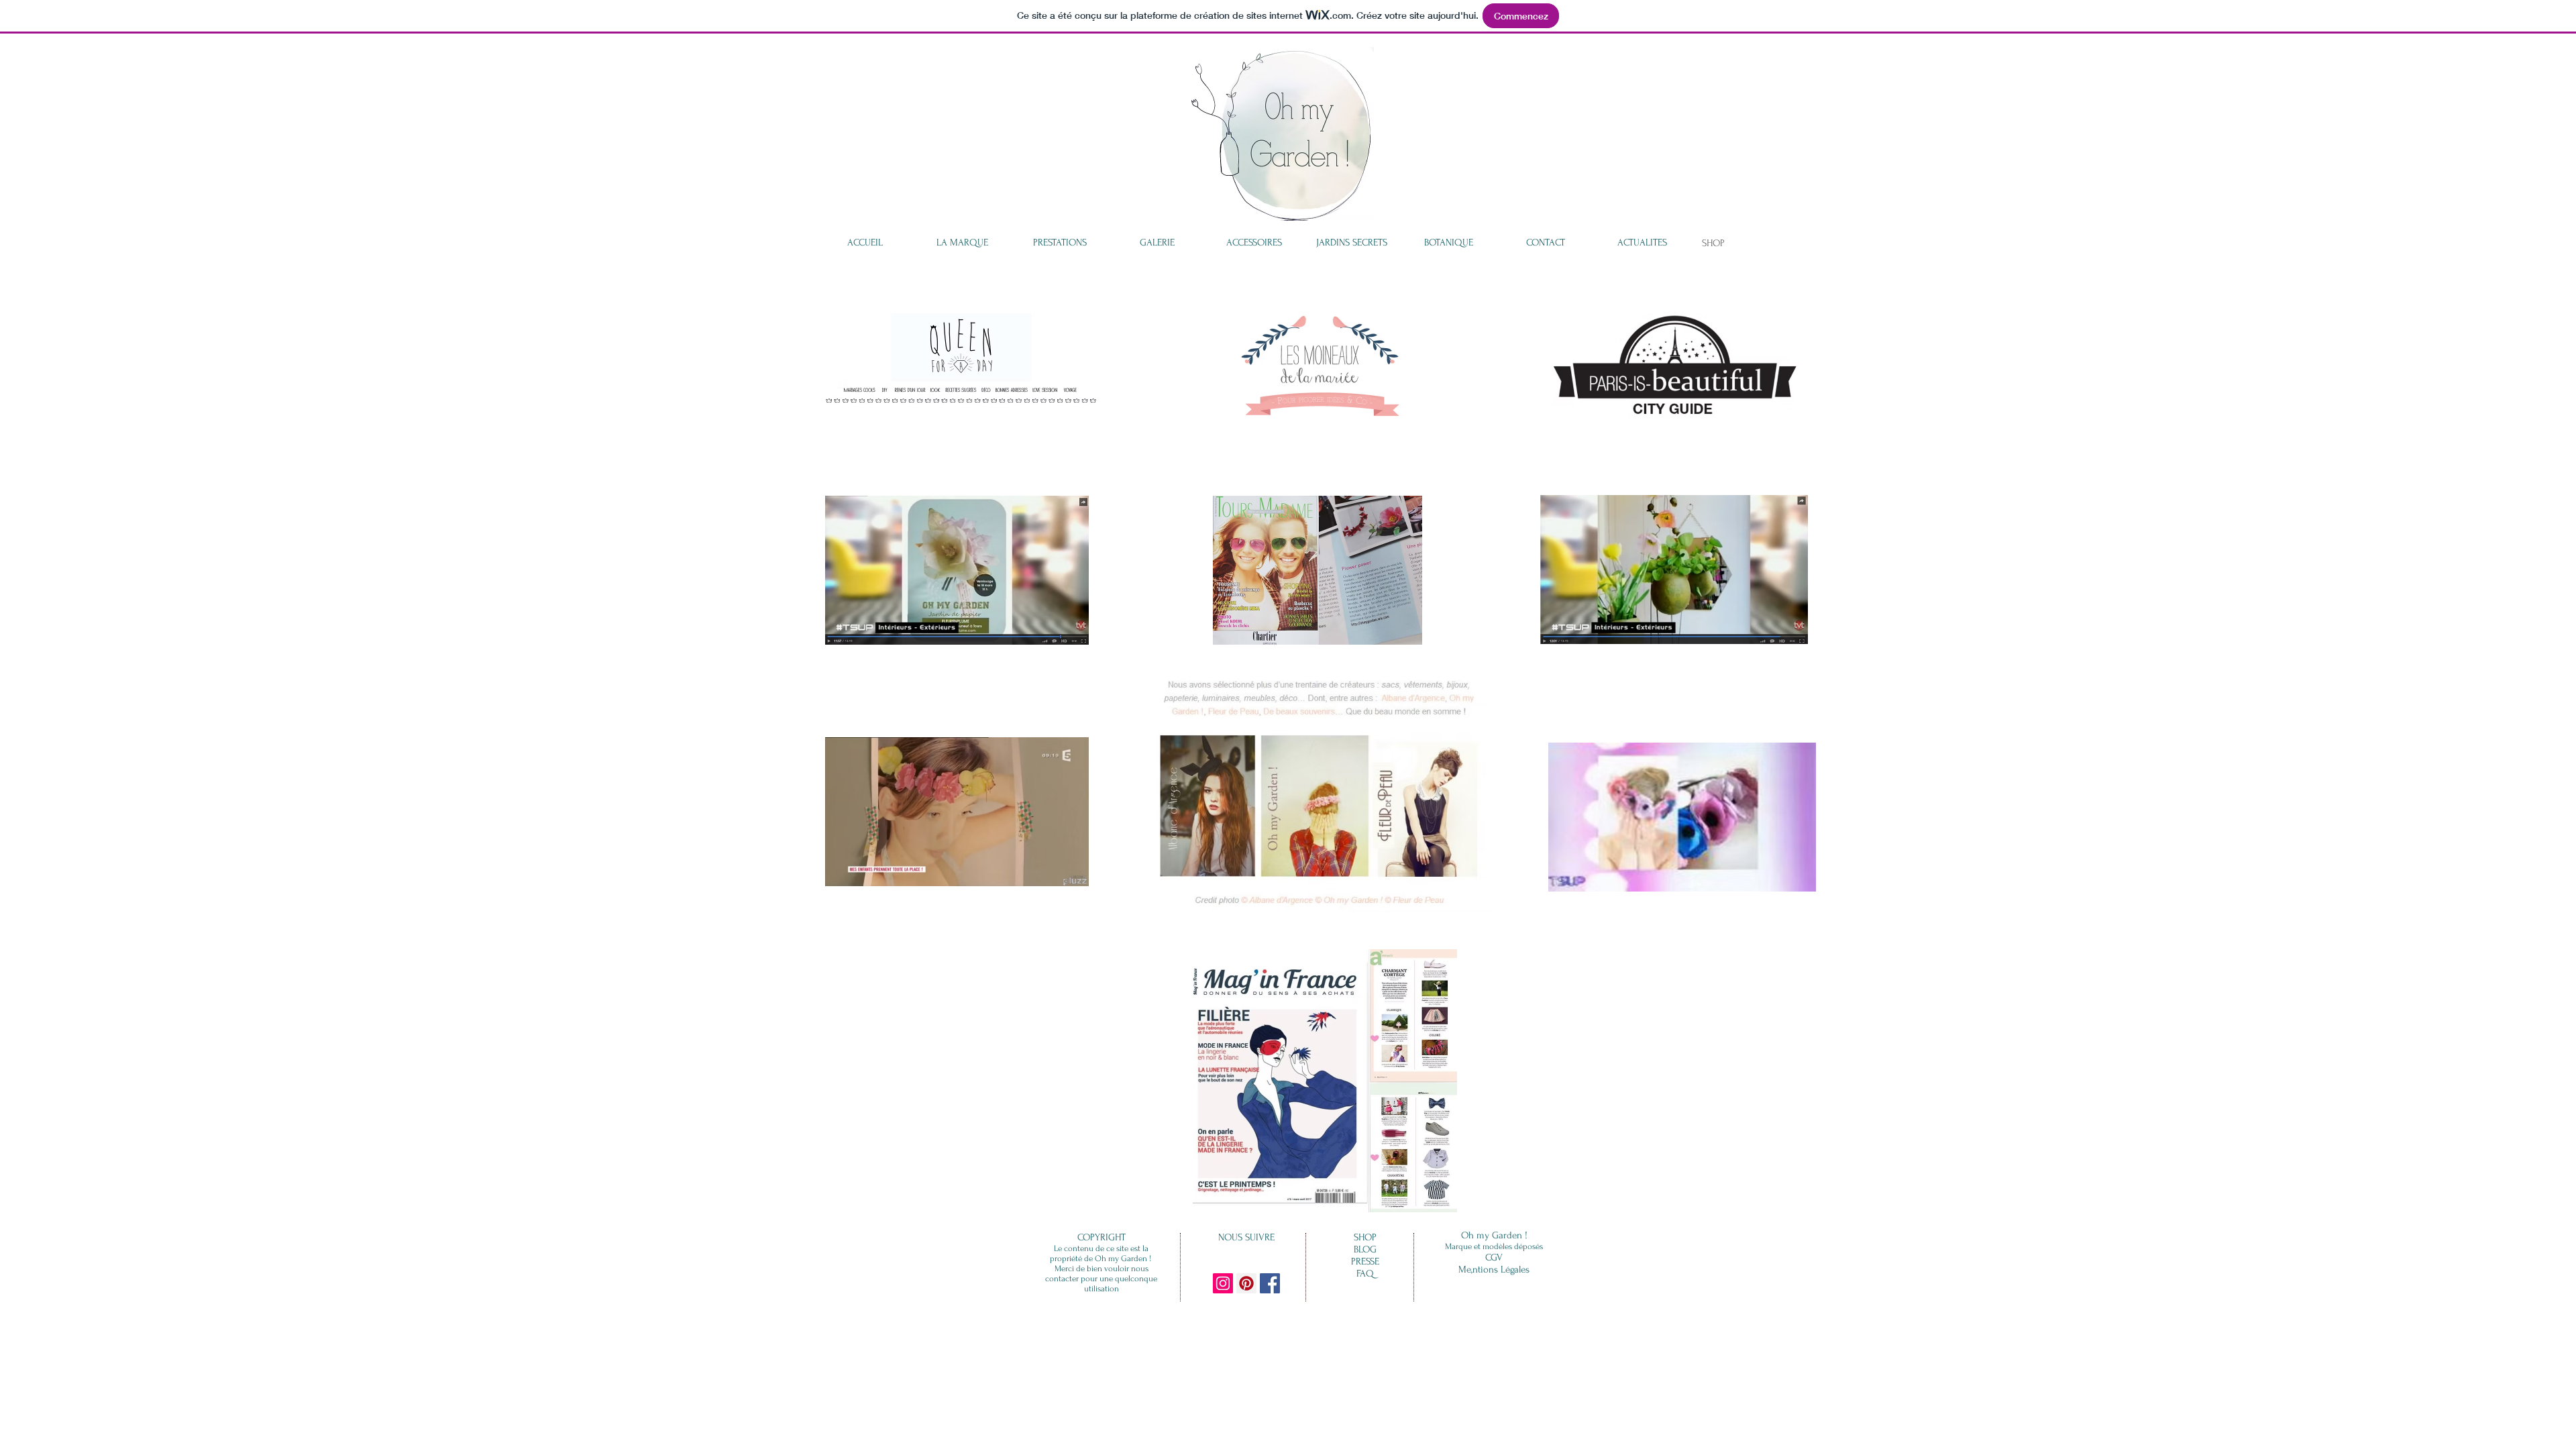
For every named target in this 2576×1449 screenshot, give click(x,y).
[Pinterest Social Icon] (1246, 1283)
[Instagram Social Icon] (1223, 1283)
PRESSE (1365, 1262)
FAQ (1365, 1274)
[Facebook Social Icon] (1270, 1283)
